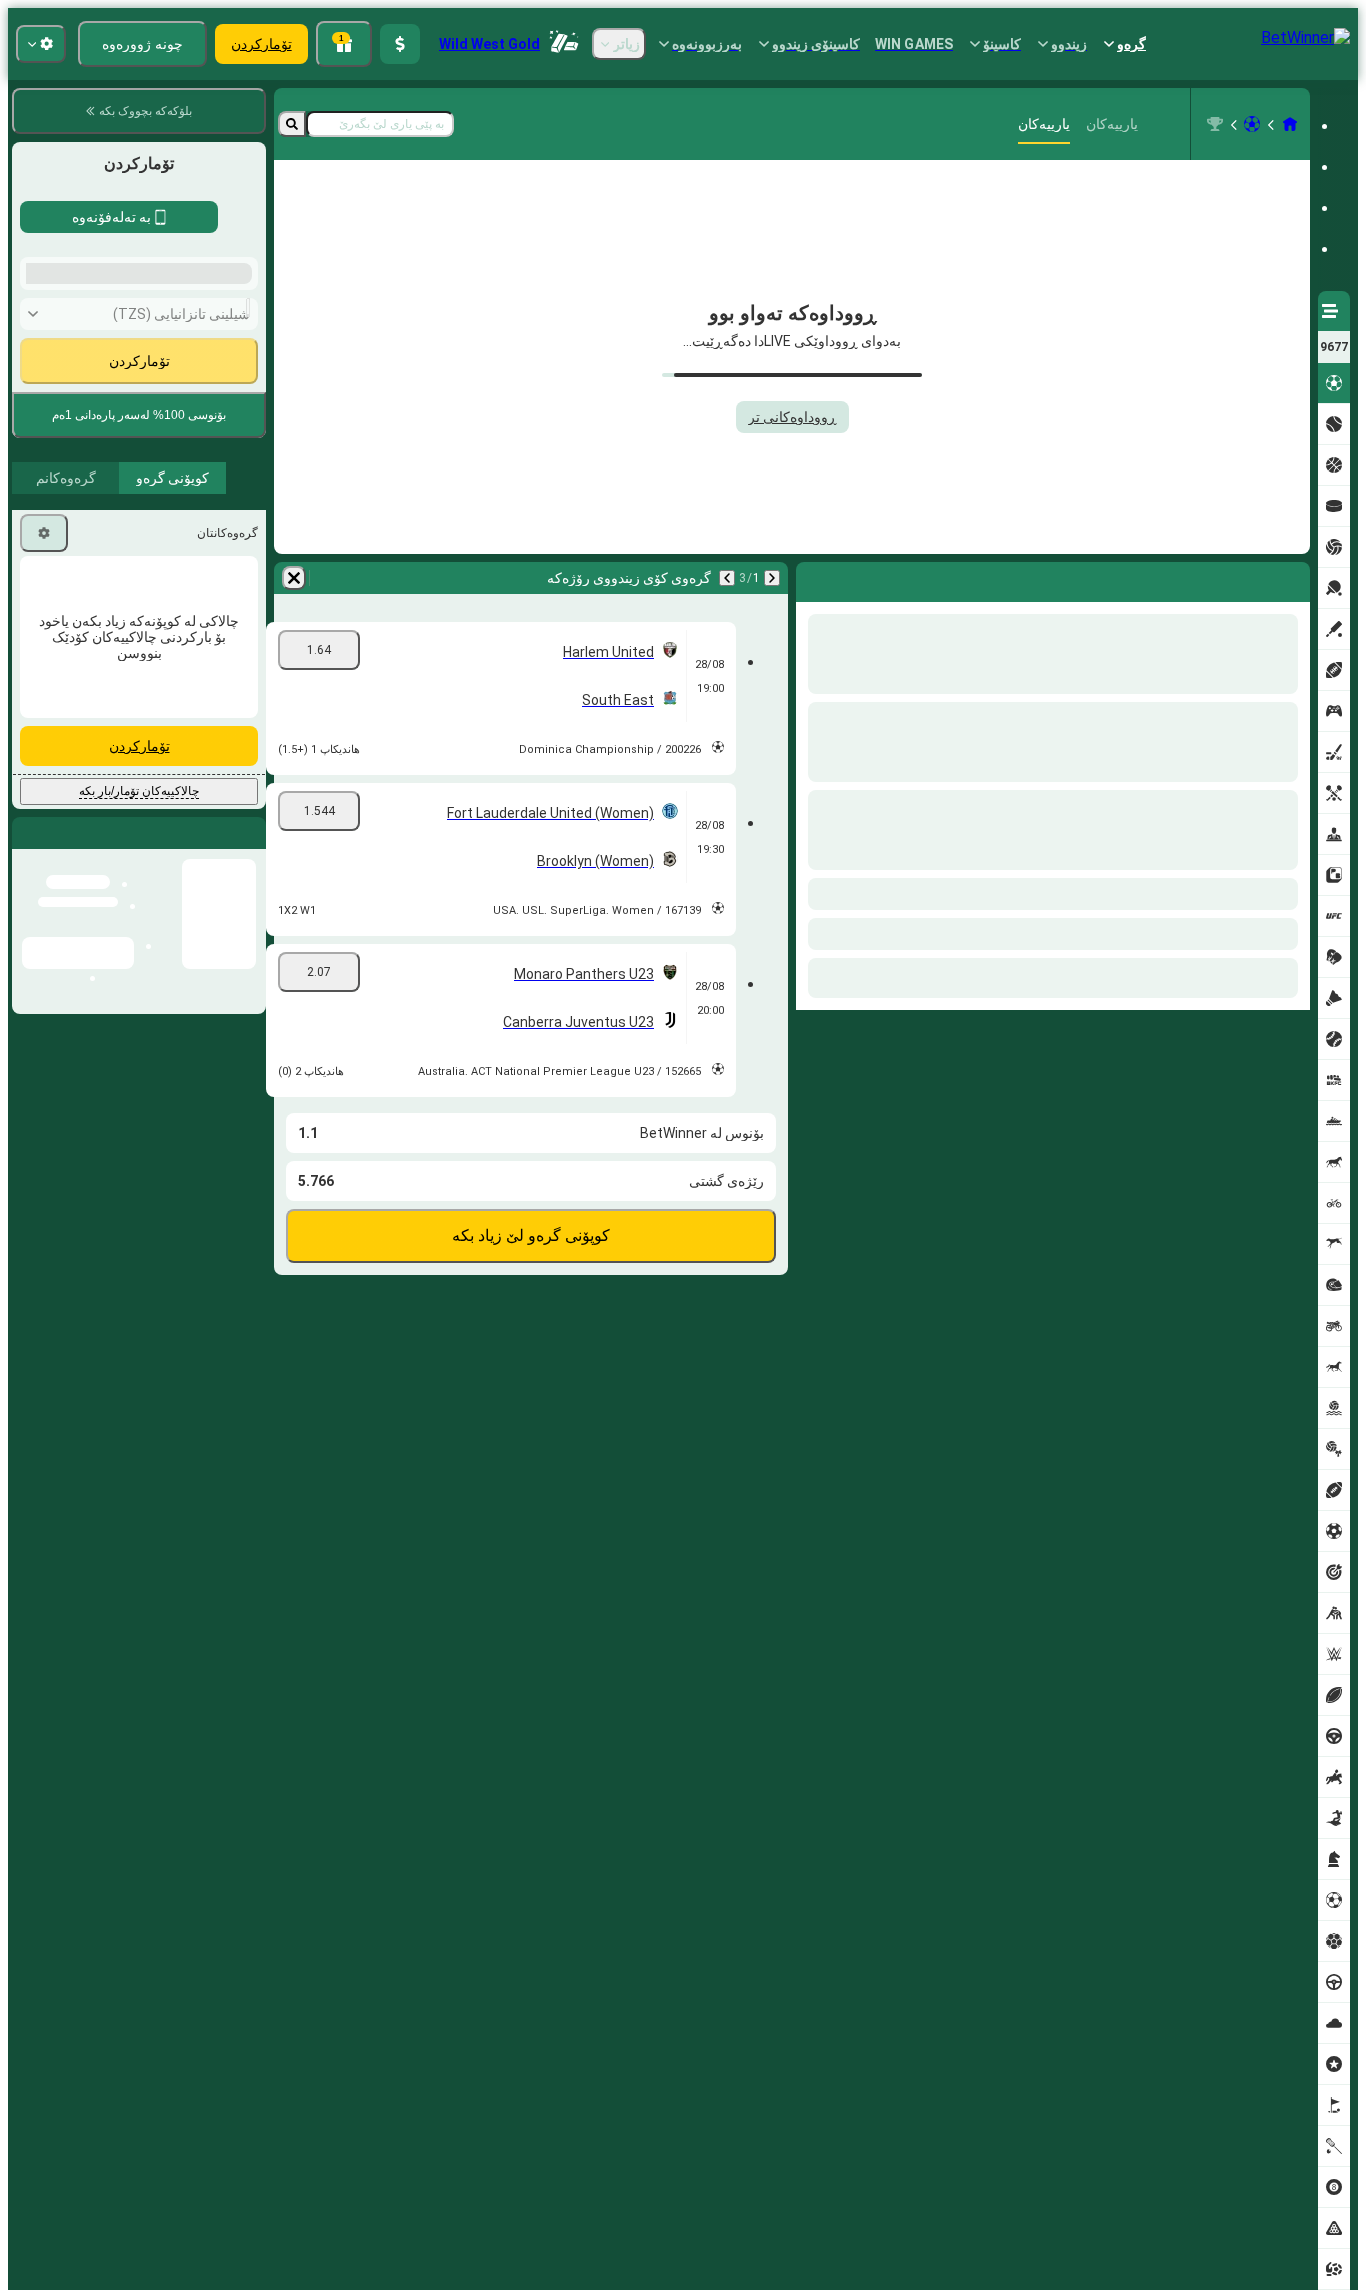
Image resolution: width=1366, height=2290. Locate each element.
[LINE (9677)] (1290, 124)
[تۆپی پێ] (1252, 124)
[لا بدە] (816, 578)
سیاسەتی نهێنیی (149, 683)
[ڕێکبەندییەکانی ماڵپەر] (41, 44)
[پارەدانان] (400, 44)
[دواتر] (1242, 578)
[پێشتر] (1294, 578)
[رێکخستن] (44, 867)
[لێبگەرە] (292, 124)
